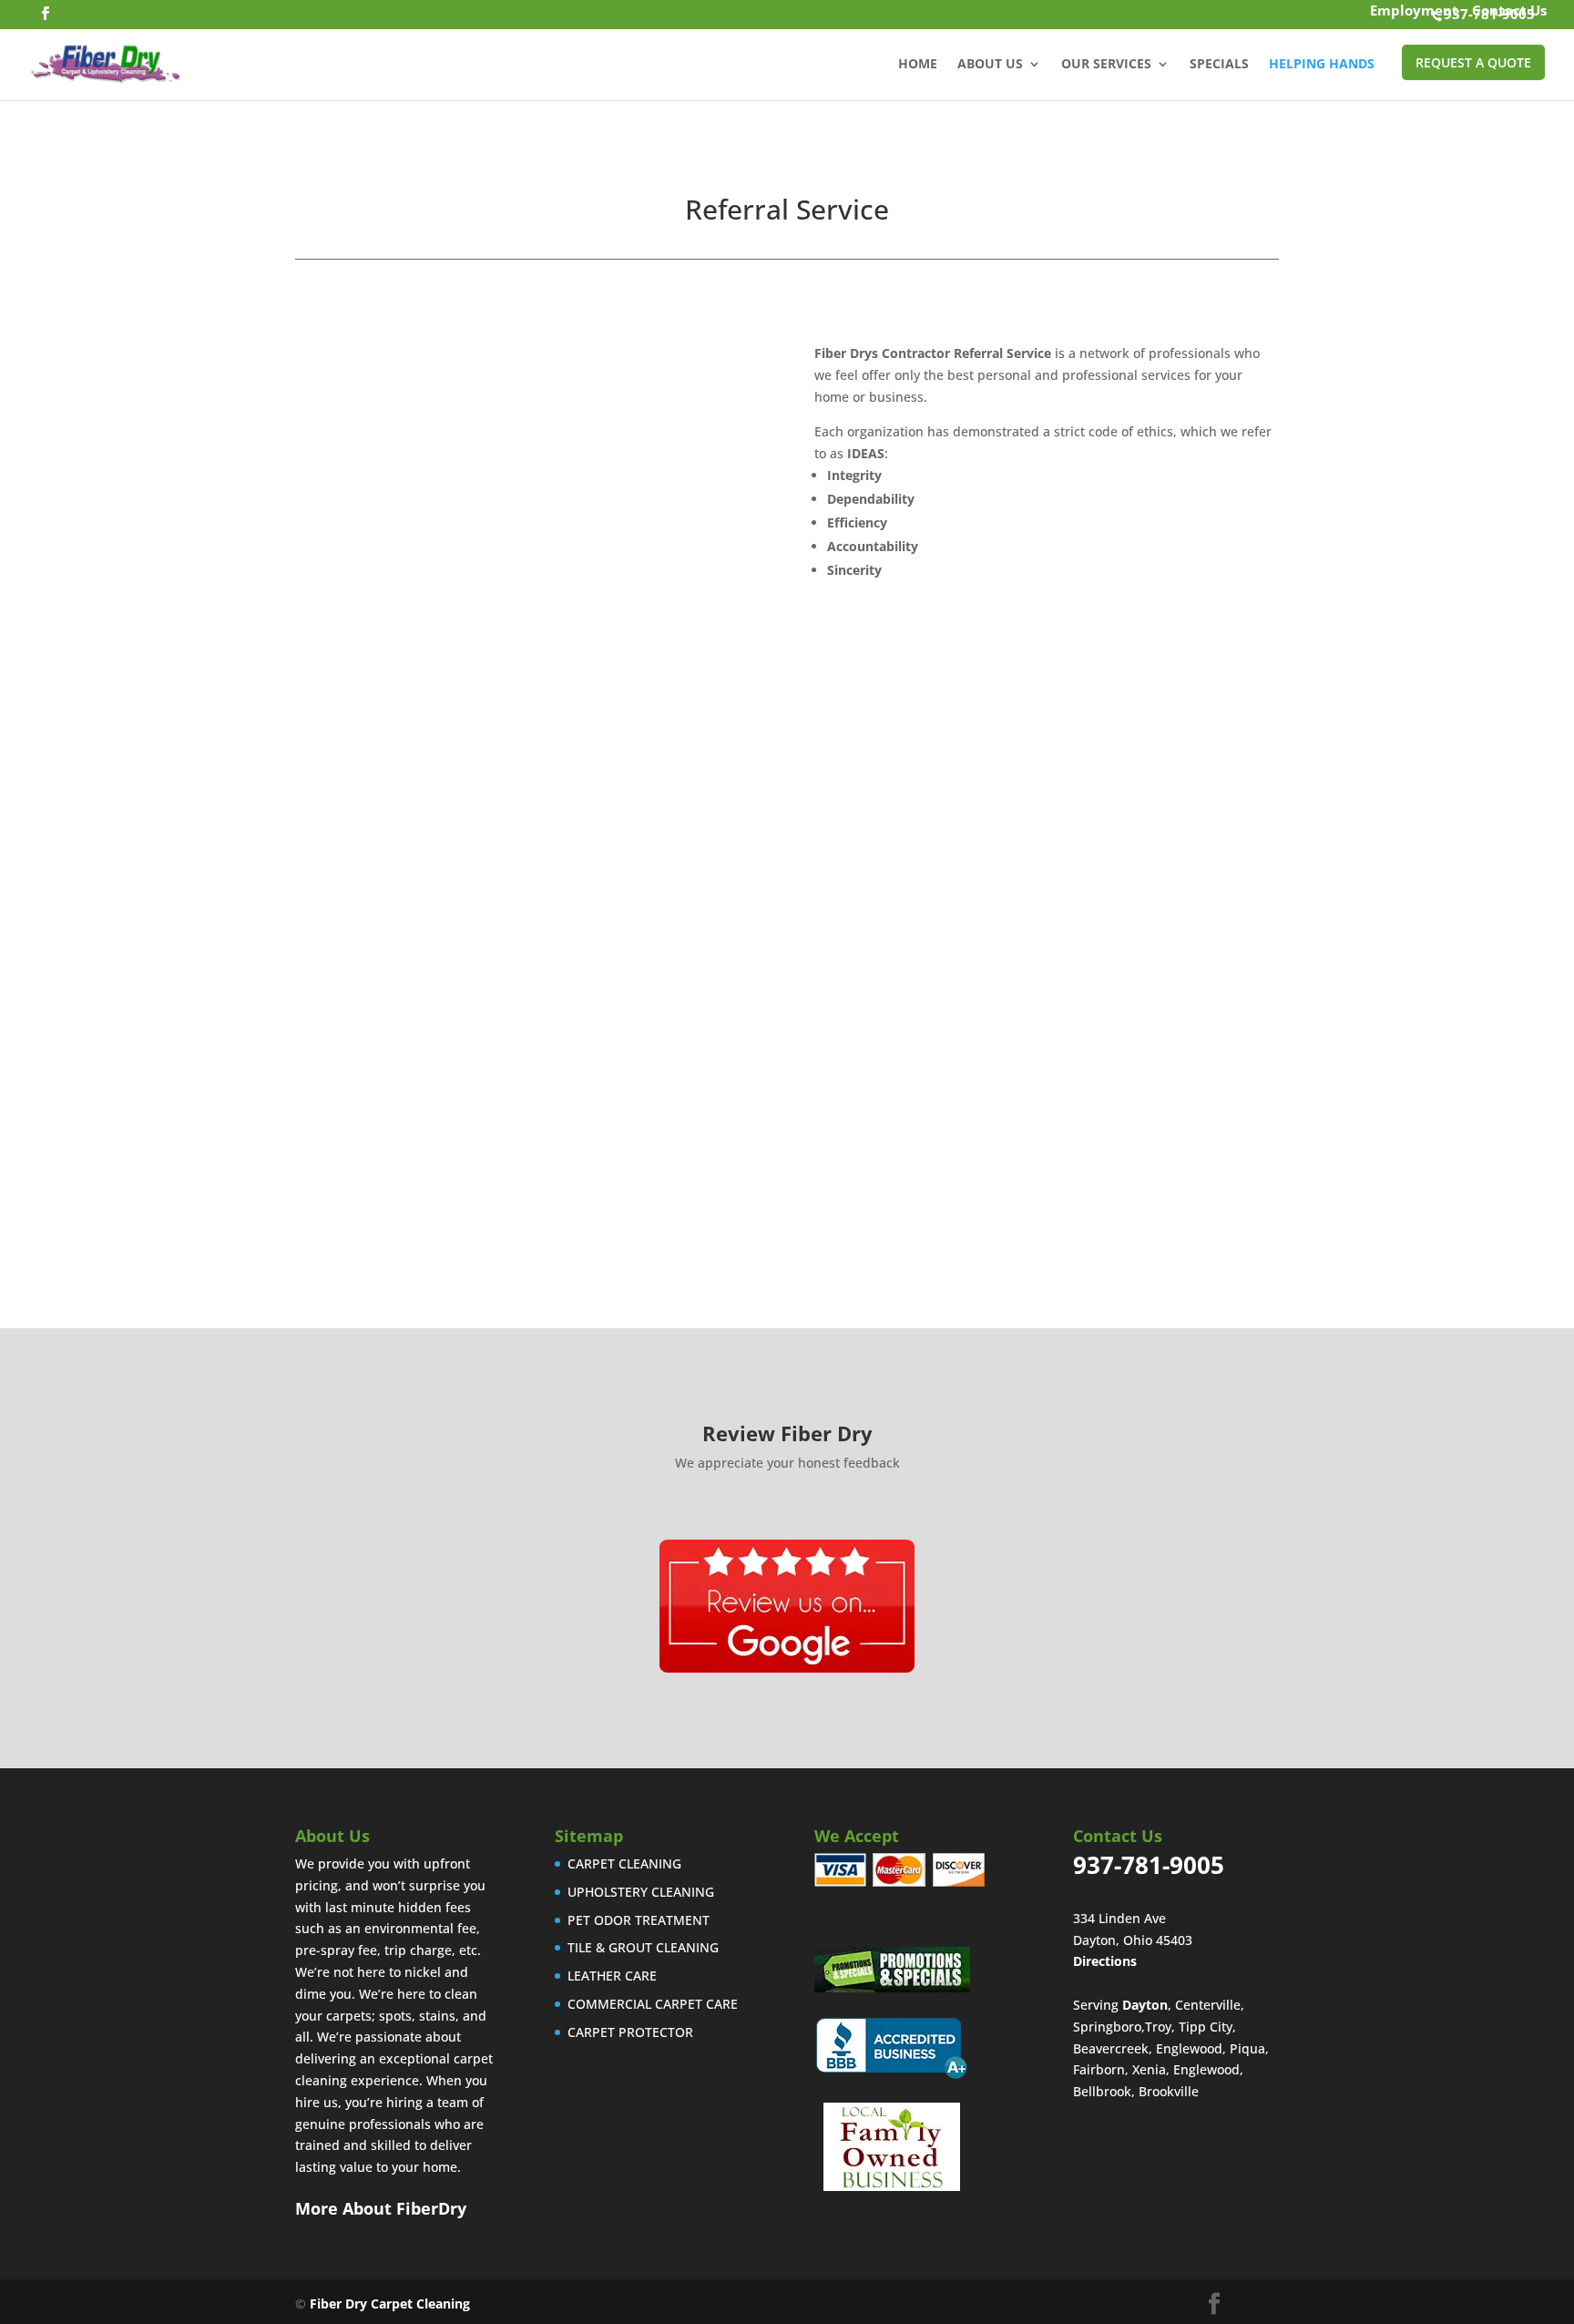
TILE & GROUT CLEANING (643, 1947)
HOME (918, 65)
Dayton (1145, 2005)
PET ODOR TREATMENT (639, 1920)
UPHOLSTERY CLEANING (641, 1892)
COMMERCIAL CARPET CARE (653, 2004)
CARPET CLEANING (624, 1863)
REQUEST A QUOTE (1473, 62)
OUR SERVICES (1106, 65)
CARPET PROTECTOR (630, 2032)
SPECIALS (1219, 65)
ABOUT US (990, 65)
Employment (1414, 12)
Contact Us (1509, 12)
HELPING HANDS (1322, 65)
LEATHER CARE (612, 1976)
